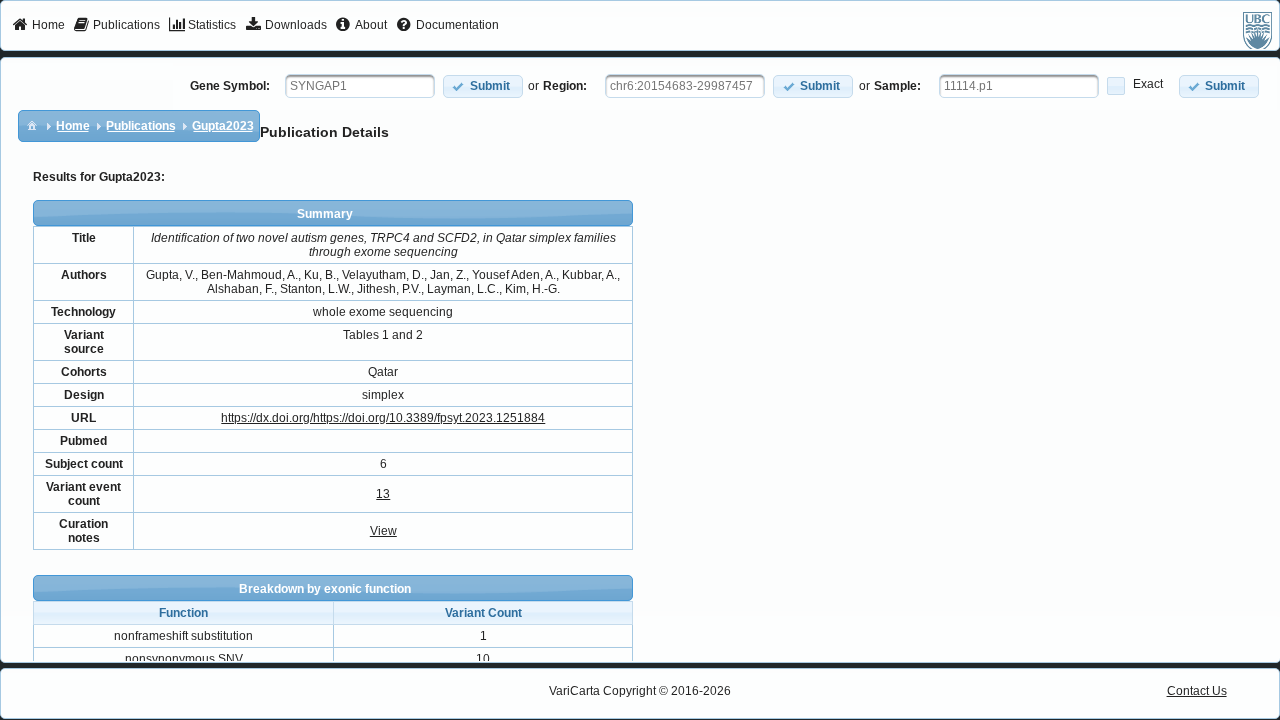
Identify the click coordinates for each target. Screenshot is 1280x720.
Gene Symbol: (230, 86)
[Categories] (32, 125)
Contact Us (1197, 691)
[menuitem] (38, 26)
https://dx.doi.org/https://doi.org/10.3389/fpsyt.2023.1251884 (383, 418)
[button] (483, 86)
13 (383, 494)
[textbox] (360, 86)
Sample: (897, 86)
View (383, 531)
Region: (565, 86)
